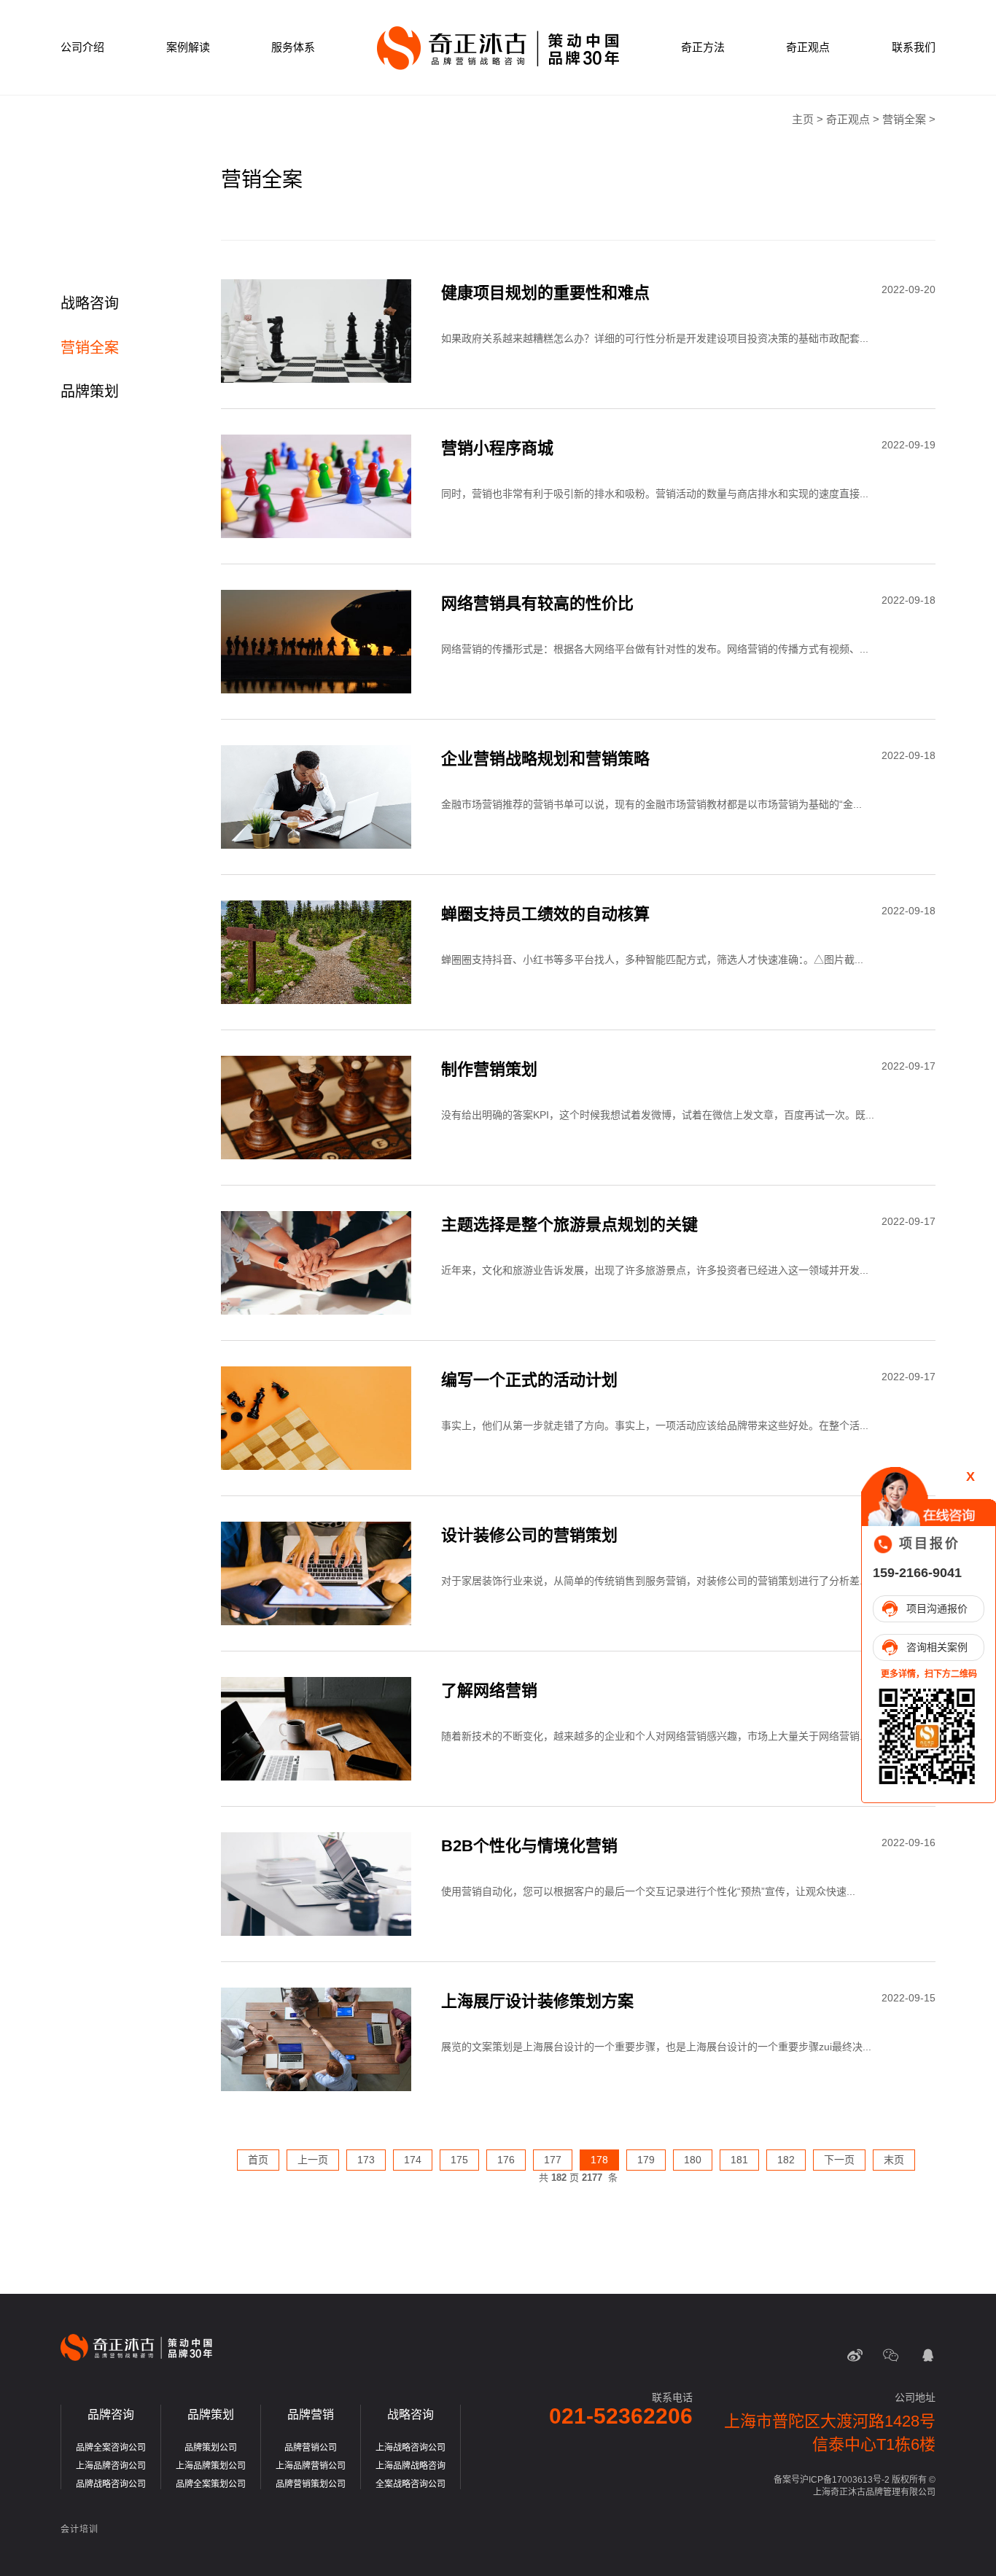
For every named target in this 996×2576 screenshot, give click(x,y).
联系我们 (914, 47)
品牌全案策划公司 (211, 2484)
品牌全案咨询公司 (111, 2448)
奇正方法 (703, 47)
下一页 (839, 2160)
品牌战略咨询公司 (111, 2484)
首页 (258, 2160)
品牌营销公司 (311, 2448)
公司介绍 (82, 47)
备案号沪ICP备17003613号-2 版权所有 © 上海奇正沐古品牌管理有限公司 (855, 2486)
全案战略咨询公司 (411, 2484)
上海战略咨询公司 (411, 2448)
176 (506, 2160)
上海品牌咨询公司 (111, 2466)
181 (739, 2160)
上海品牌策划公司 (211, 2466)
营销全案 (904, 119)
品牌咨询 (111, 2414)
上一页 (313, 2160)
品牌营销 (311, 2414)
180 (693, 2160)
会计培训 (79, 2529)
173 (366, 2160)
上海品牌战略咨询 (411, 2466)
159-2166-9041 (917, 1573)
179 (646, 2160)
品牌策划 (90, 392)
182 (786, 2160)
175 (459, 2160)
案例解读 (188, 47)
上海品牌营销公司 (311, 2466)
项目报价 (930, 1544)
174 (413, 2160)
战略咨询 (90, 303)
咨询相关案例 (937, 1647)
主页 (803, 119)
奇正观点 (808, 47)
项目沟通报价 (937, 1608)
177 (553, 2160)
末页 (894, 2160)
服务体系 (293, 47)
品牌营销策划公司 (311, 2484)
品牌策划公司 (211, 2448)
